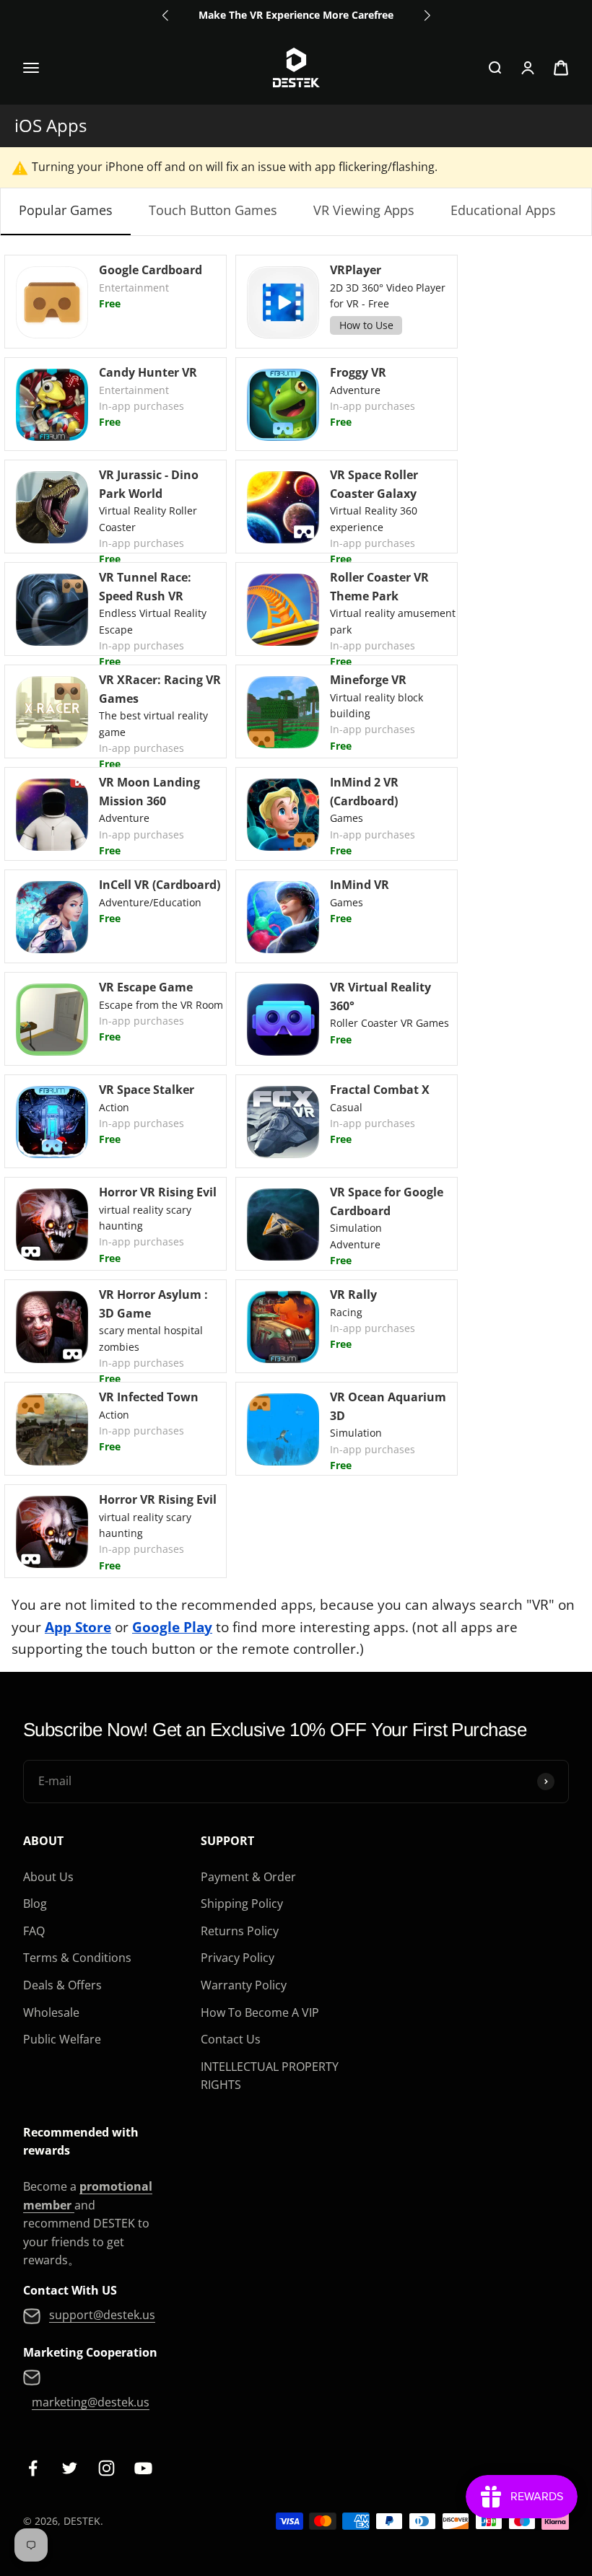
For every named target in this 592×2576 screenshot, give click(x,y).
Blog (35, 1903)
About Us (48, 1877)
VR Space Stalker (147, 1090)
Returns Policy (240, 1931)
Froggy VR (358, 372)
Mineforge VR (368, 680)
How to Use (366, 325)
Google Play (172, 1627)
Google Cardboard (151, 270)
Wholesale (51, 2012)
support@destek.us (102, 2315)
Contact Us (231, 2039)
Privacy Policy (238, 1958)
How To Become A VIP (260, 2012)
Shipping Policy (242, 1903)
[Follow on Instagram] (106, 2468)
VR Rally (353, 1294)
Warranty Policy (244, 1985)
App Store (78, 1627)
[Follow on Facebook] (33, 2468)
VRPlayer (356, 270)
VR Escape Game (146, 987)
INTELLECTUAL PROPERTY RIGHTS (270, 2076)
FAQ (34, 1931)
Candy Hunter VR (148, 372)
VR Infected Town (149, 1397)
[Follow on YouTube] (143, 2468)
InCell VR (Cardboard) (160, 885)
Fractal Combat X (380, 1090)
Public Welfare (62, 2039)
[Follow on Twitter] (70, 2468)
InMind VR (360, 885)
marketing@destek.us (91, 2402)
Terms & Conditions (77, 1958)
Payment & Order (248, 1877)
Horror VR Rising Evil (158, 1192)
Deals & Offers (62, 1985)
